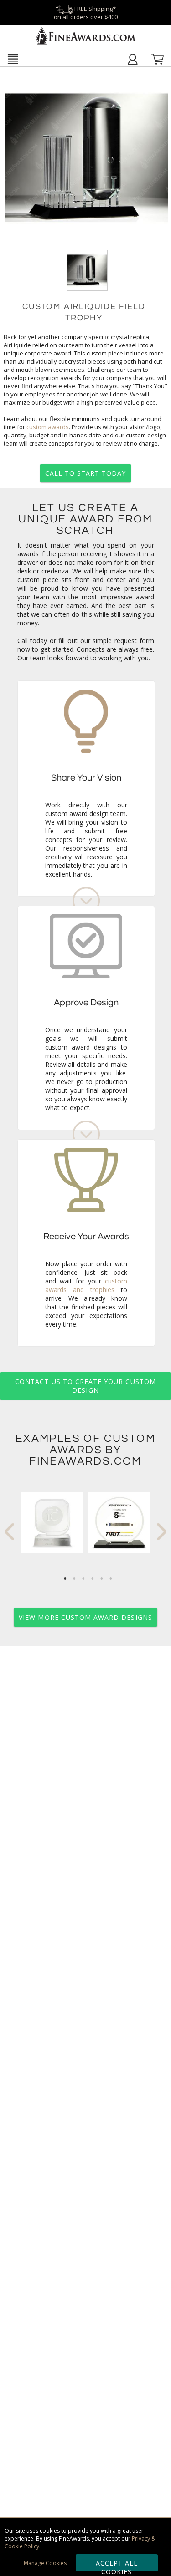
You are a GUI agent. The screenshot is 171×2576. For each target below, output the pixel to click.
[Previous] (9, 1532)
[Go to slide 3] (83, 1579)
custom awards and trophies (86, 1285)
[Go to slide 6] (111, 1579)
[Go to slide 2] (74, 1579)
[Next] (162, 1532)
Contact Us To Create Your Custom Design (85, 1386)
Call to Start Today (86, 473)
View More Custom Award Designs (85, 1617)
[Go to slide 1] (65, 1579)
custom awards (48, 427)
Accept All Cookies (117, 2565)
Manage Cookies (45, 2563)
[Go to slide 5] (102, 1579)
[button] (13, 59)
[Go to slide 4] (93, 1579)
